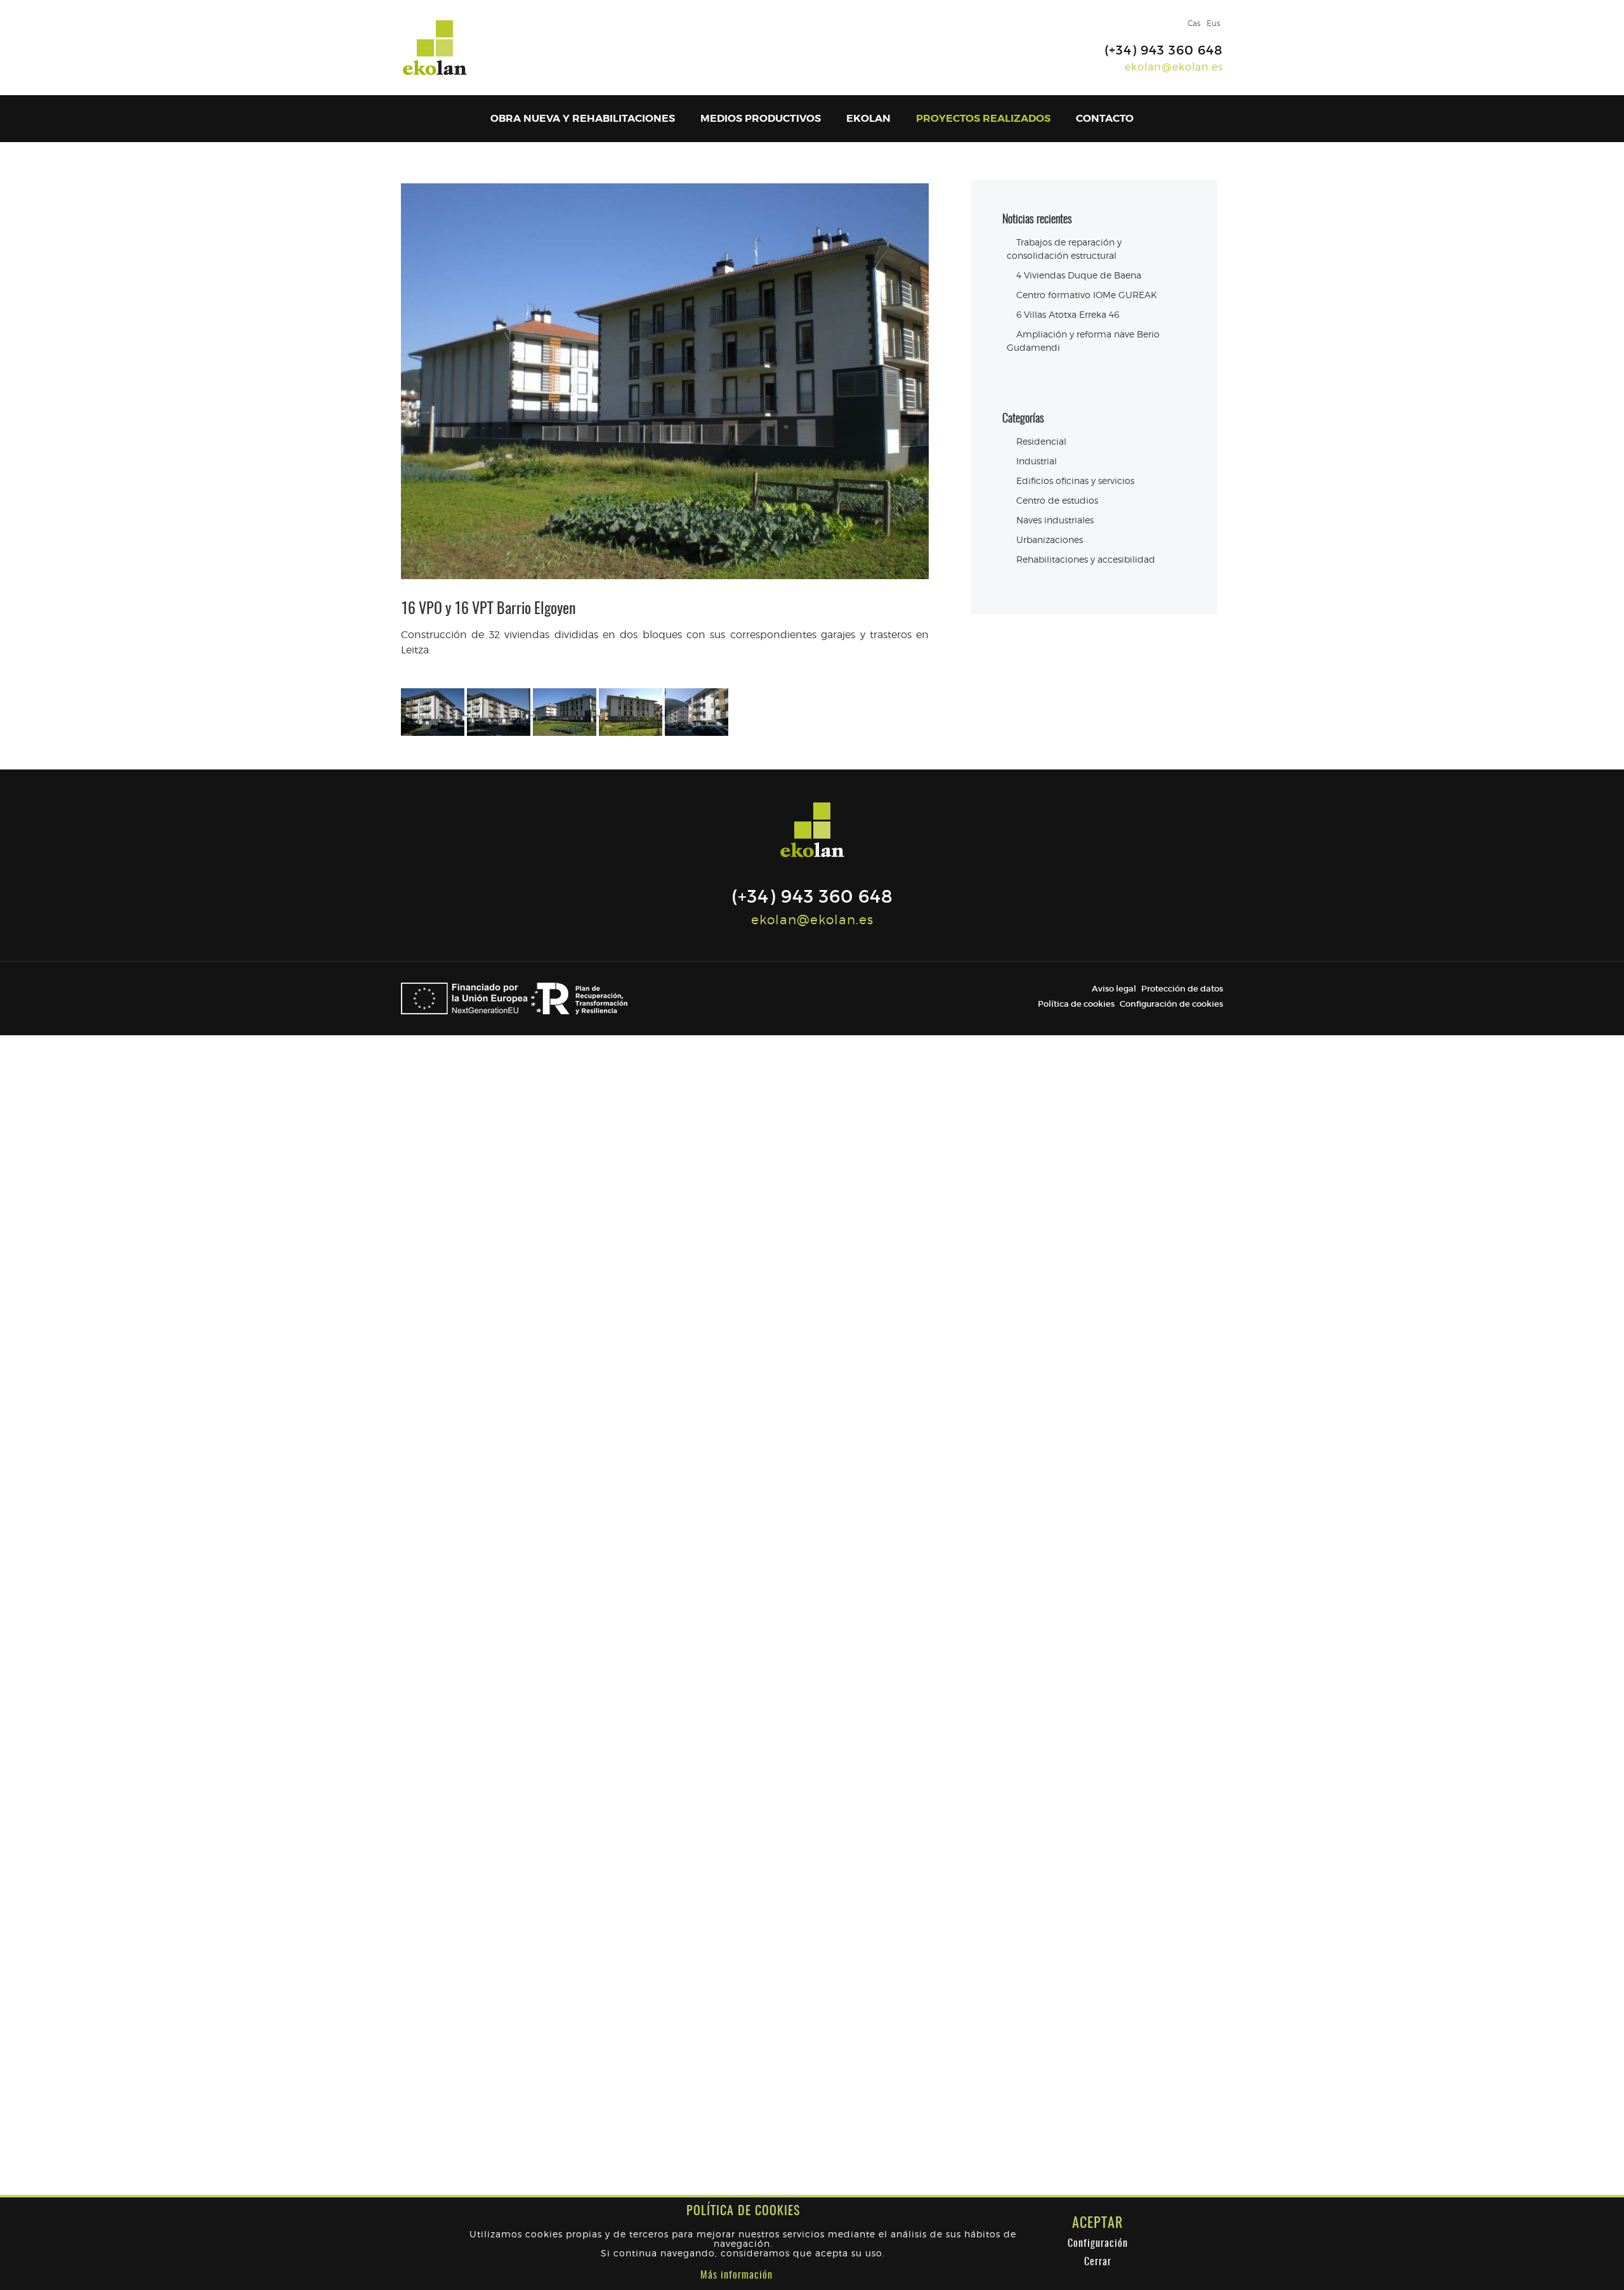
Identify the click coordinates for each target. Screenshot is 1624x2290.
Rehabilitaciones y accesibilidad (1086, 559)
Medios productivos (761, 118)
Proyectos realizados (983, 118)
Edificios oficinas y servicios (1075, 481)
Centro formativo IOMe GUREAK (1087, 295)
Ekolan (868, 118)
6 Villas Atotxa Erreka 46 (1068, 314)
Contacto (1105, 118)
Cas (1194, 23)
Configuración (1098, 2244)
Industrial (1037, 461)
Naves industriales (1055, 520)
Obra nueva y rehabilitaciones (583, 118)
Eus (1213, 23)
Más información (737, 2275)
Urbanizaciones (1050, 540)
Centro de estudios (1057, 500)
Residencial (1041, 441)
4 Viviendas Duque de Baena (1079, 275)
